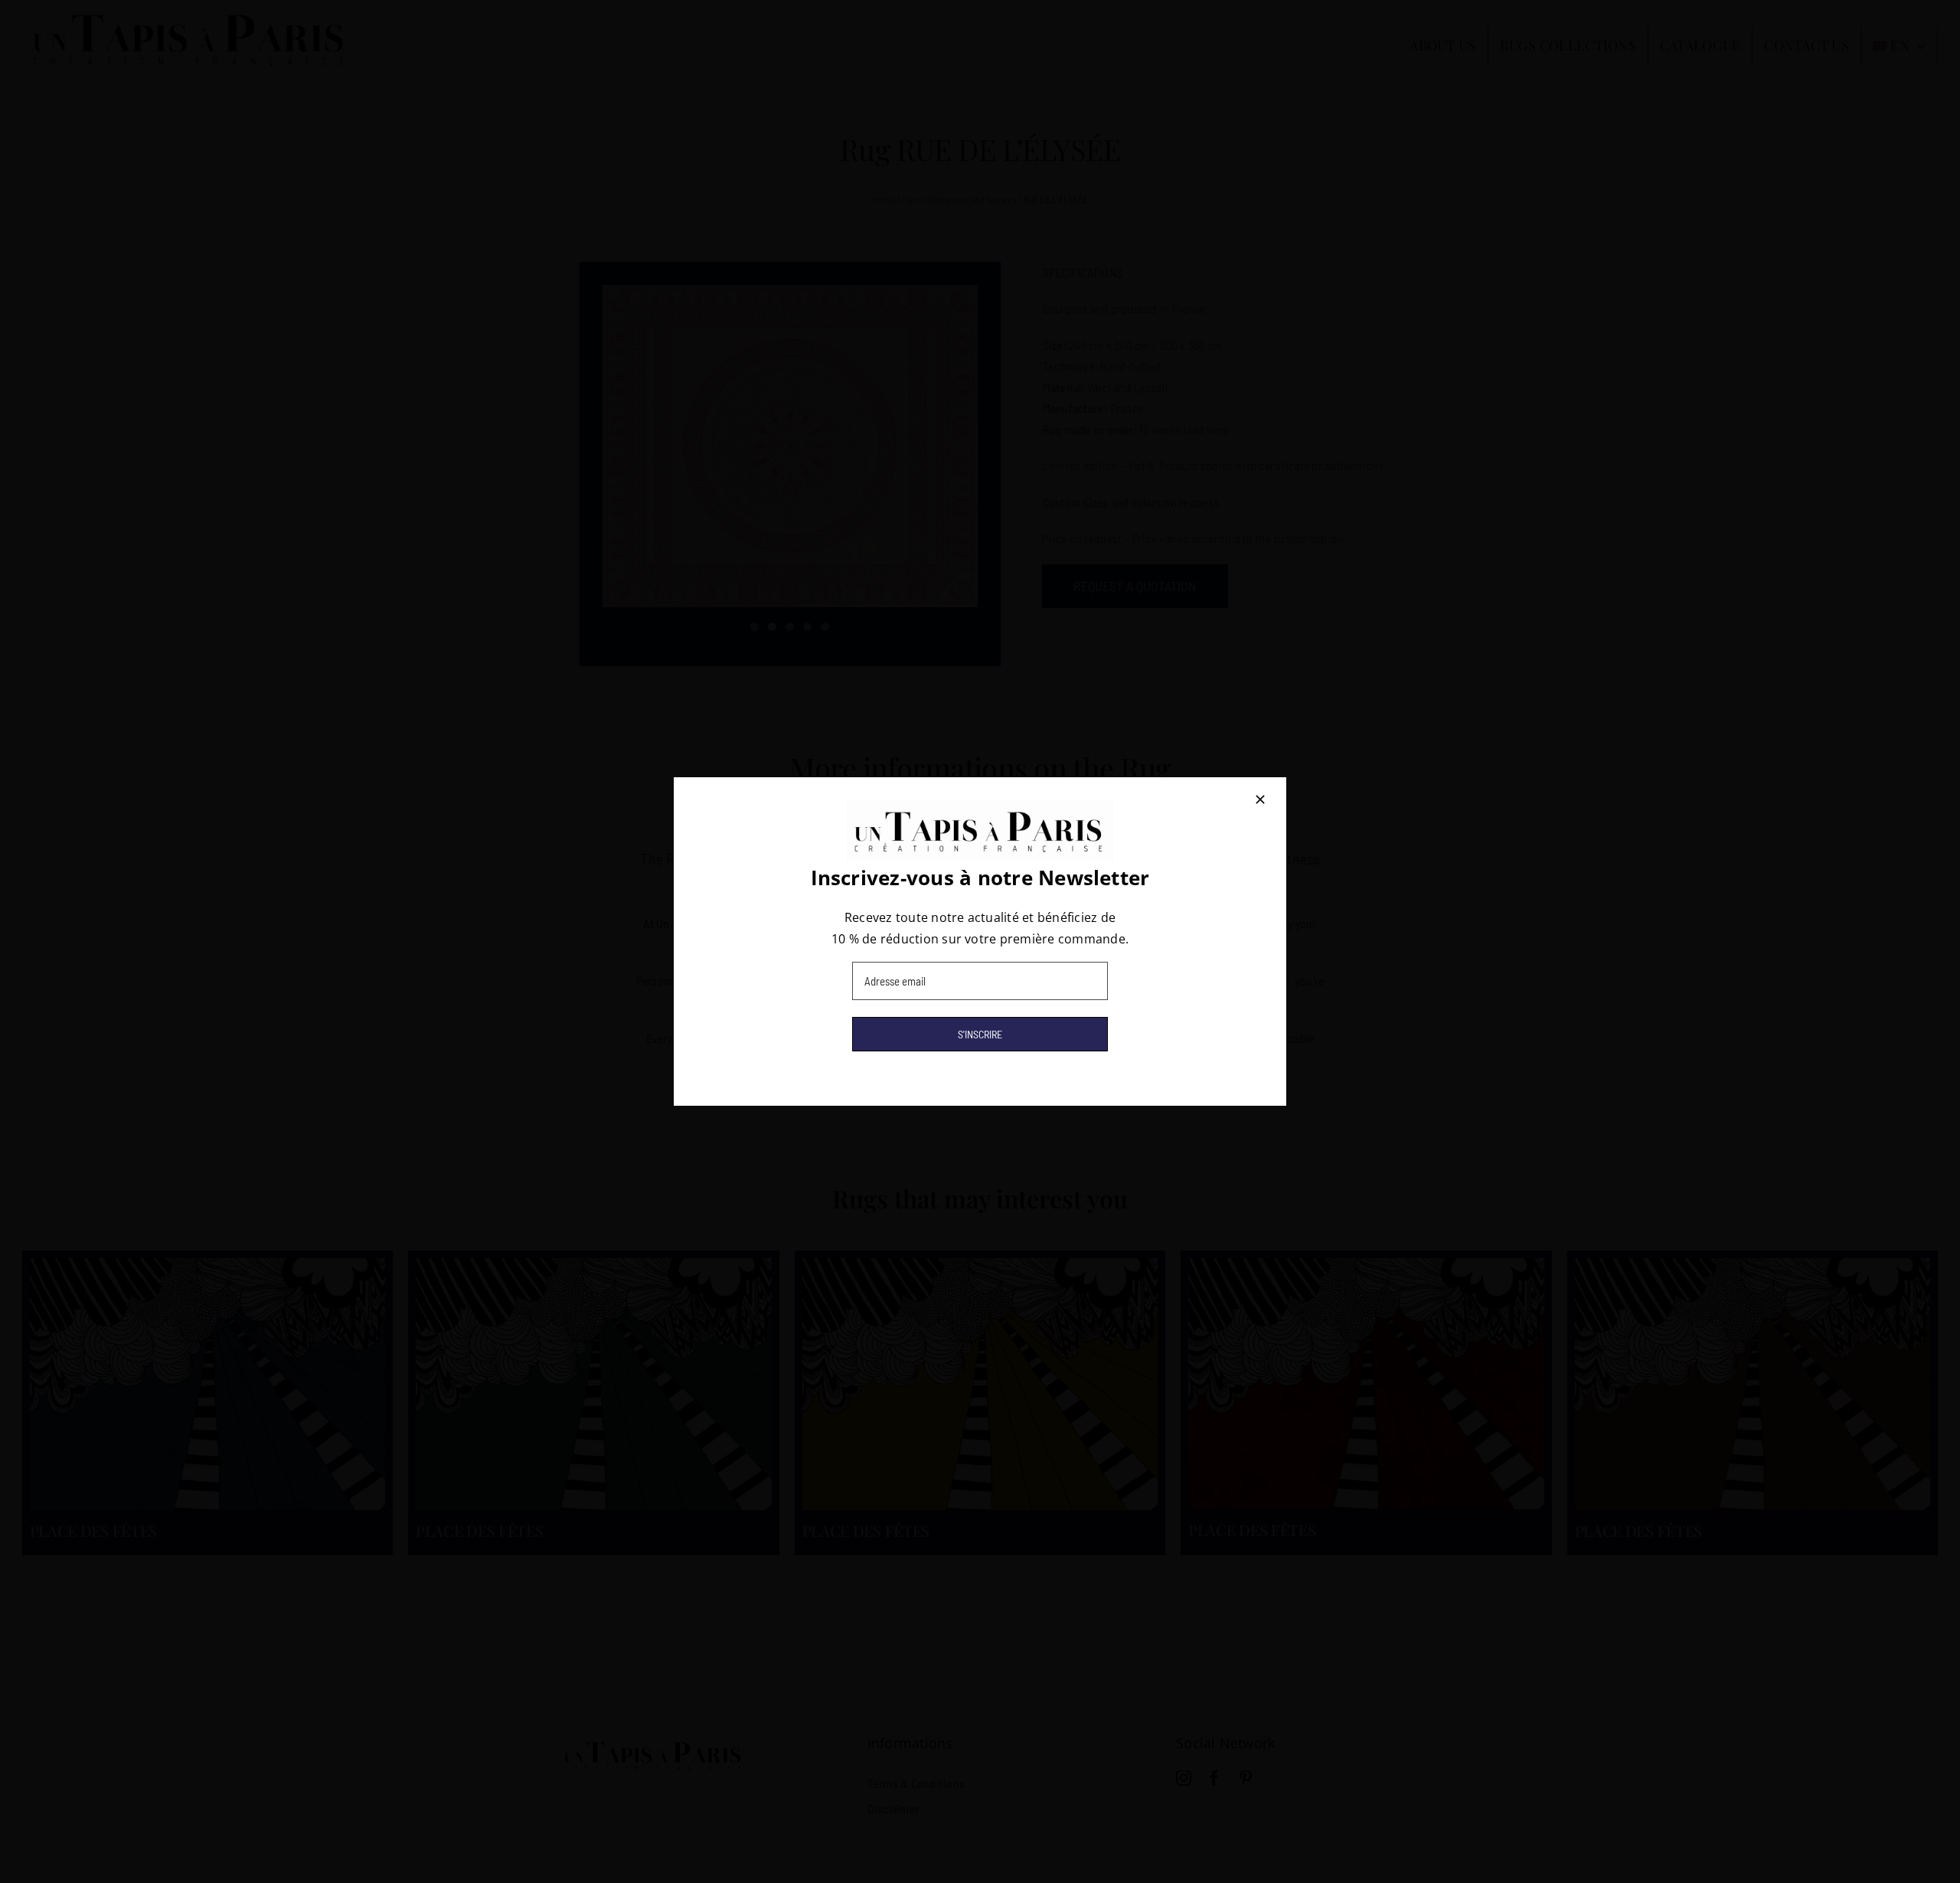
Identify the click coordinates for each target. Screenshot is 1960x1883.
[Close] (1260, 799)
